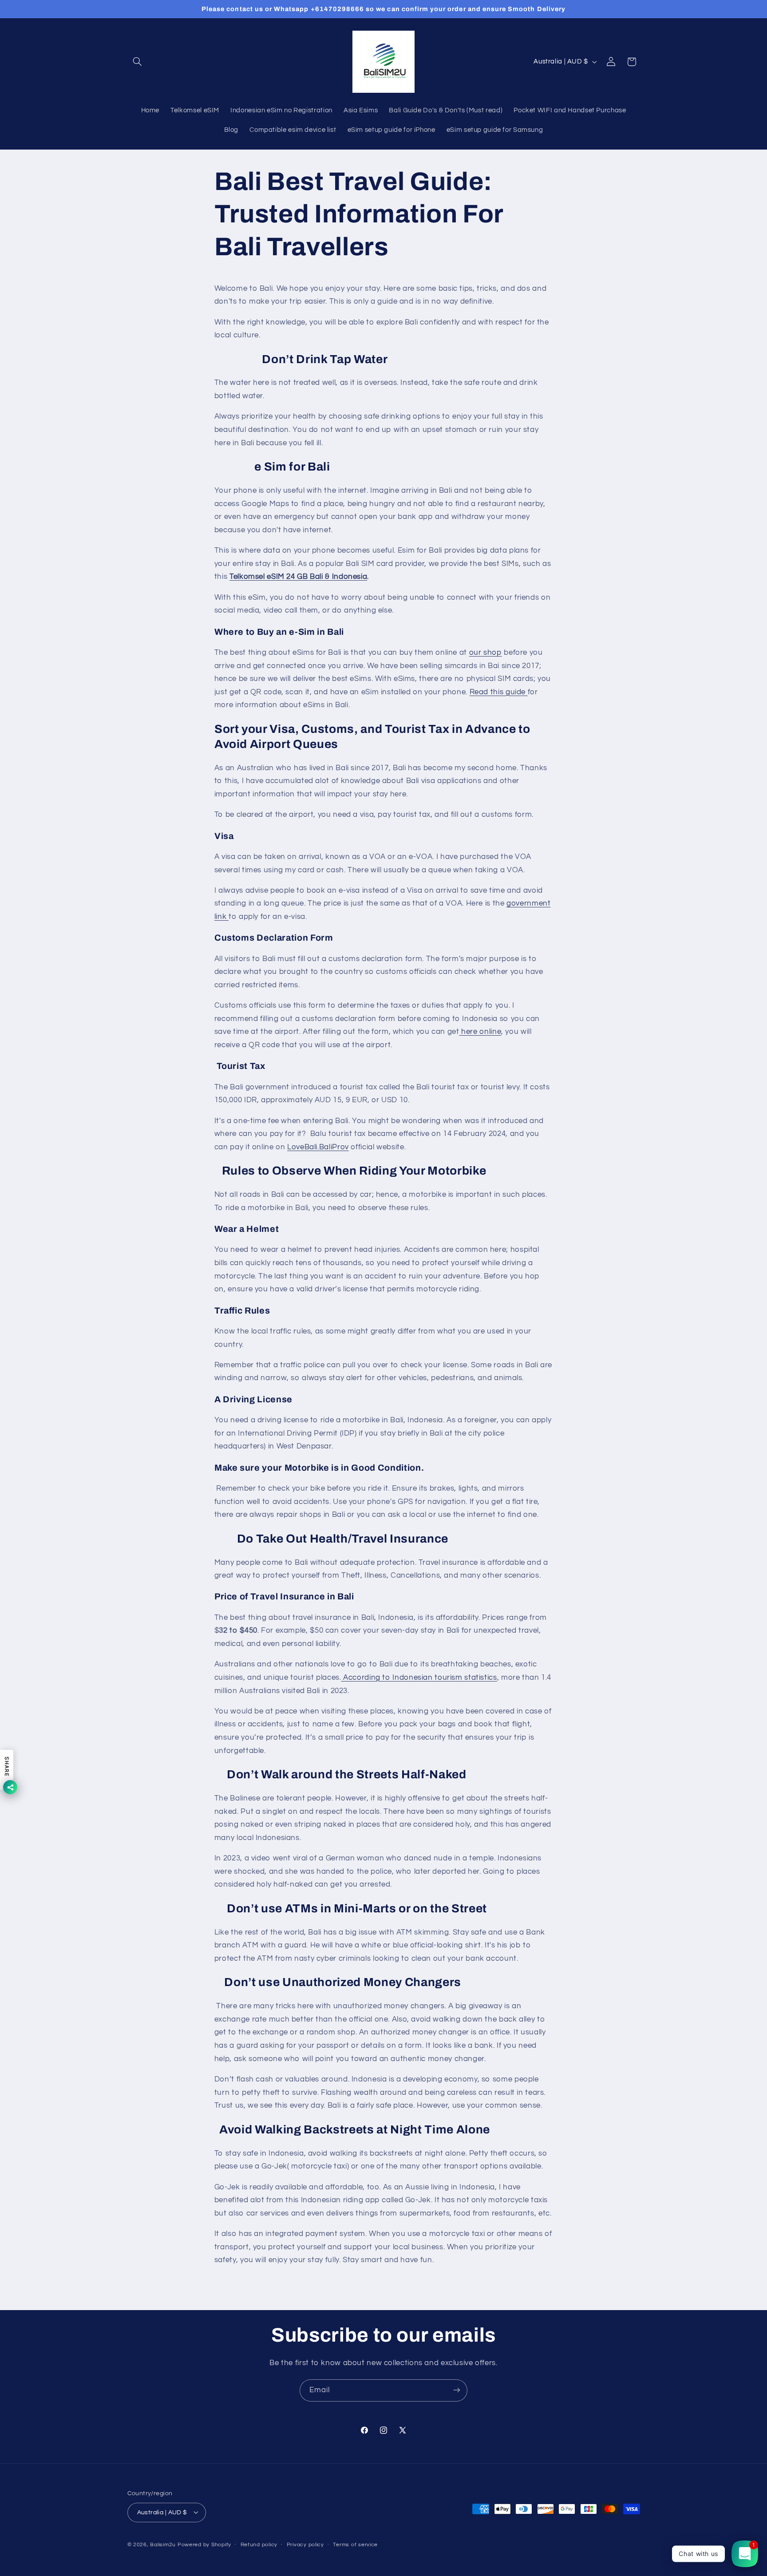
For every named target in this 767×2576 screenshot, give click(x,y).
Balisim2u (163, 2544)
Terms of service (355, 2545)
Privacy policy (305, 2545)
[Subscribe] (457, 2390)
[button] (138, 62)
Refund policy (259, 2545)
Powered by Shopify (204, 2544)
